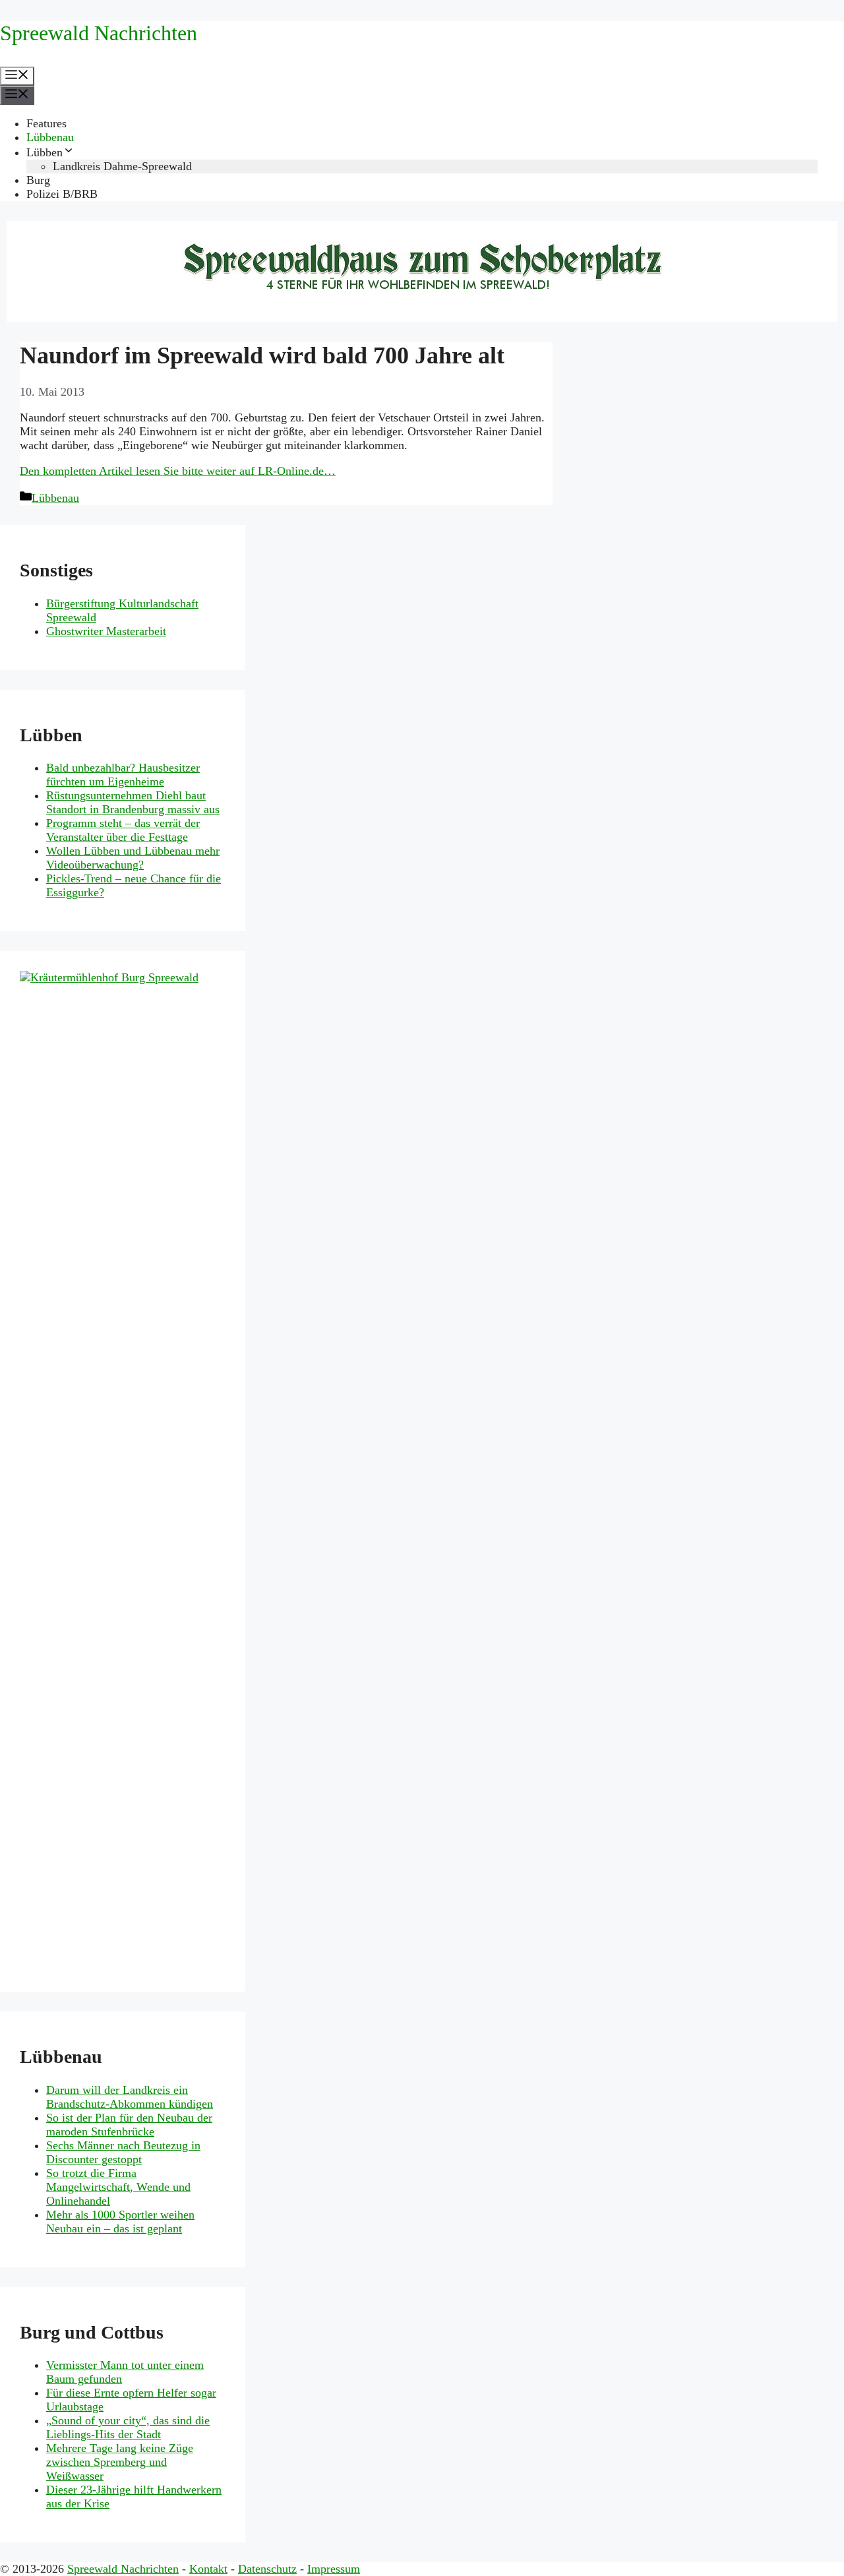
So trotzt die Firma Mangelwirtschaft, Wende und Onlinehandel (118, 2187)
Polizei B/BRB (62, 194)
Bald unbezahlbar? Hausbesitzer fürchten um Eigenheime (123, 775)
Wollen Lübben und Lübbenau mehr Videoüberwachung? (133, 858)
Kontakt (208, 2569)
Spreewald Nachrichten (99, 33)
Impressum (334, 2569)
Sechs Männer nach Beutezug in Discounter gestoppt (123, 2152)
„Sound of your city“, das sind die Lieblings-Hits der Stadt (128, 2427)
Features (46, 123)
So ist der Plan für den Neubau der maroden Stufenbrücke (129, 2125)
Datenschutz (267, 2569)
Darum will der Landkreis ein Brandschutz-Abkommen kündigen (130, 2097)
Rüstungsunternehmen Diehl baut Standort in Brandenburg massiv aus (133, 802)
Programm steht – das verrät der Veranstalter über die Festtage (123, 830)
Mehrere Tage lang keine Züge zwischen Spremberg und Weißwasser (120, 2462)
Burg (38, 180)
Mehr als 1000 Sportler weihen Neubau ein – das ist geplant (120, 2222)
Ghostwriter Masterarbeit (106, 631)
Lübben (45, 152)
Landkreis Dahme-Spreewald (122, 166)
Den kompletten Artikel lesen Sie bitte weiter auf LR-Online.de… (178, 471)
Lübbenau (50, 137)
